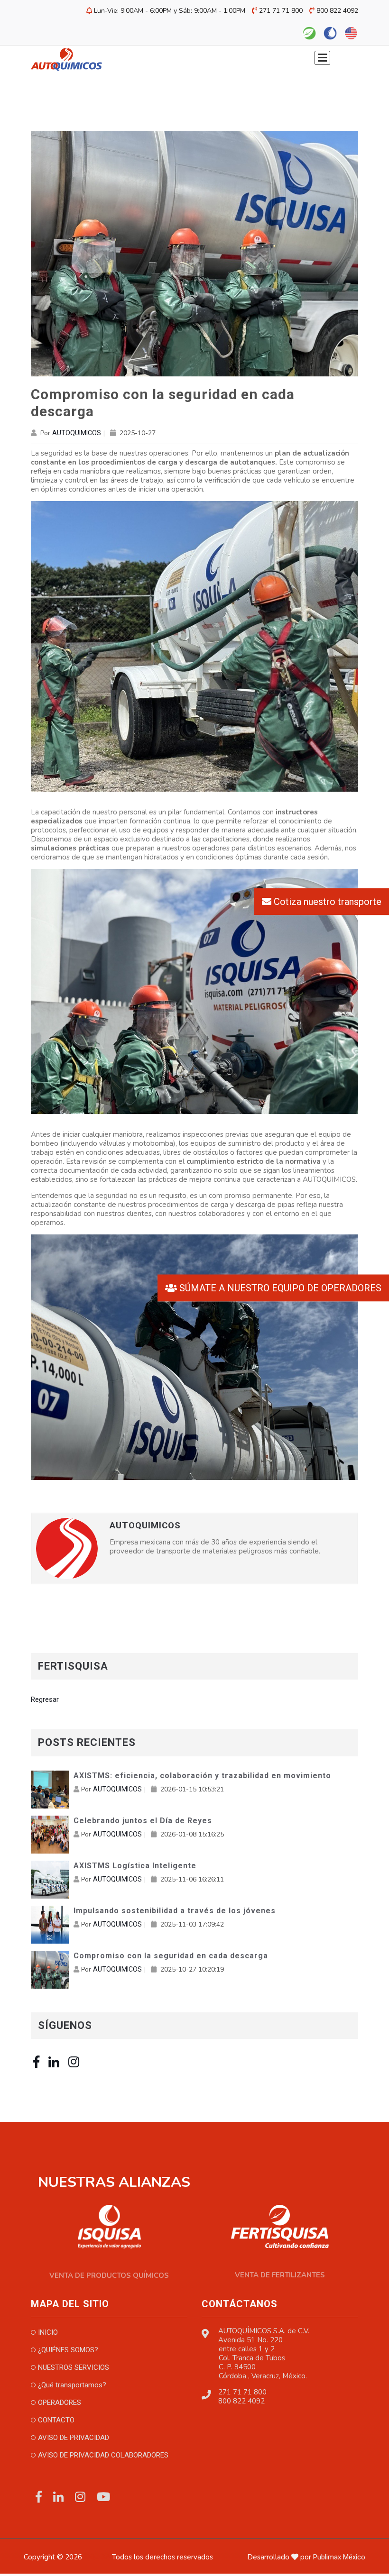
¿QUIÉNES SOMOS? (68, 2350)
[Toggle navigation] (327, 59)
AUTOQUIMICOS (77, 433)
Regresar (45, 1699)
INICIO (48, 2332)
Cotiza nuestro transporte (326, 901)
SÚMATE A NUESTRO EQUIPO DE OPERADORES (279, 1288)
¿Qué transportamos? (72, 2385)
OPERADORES (60, 2402)
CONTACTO (56, 2420)
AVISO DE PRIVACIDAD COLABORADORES (103, 2455)
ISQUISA (97, 2557)
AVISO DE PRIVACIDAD (74, 2438)
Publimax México (339, 2557)
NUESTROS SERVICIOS (74, 2367)
